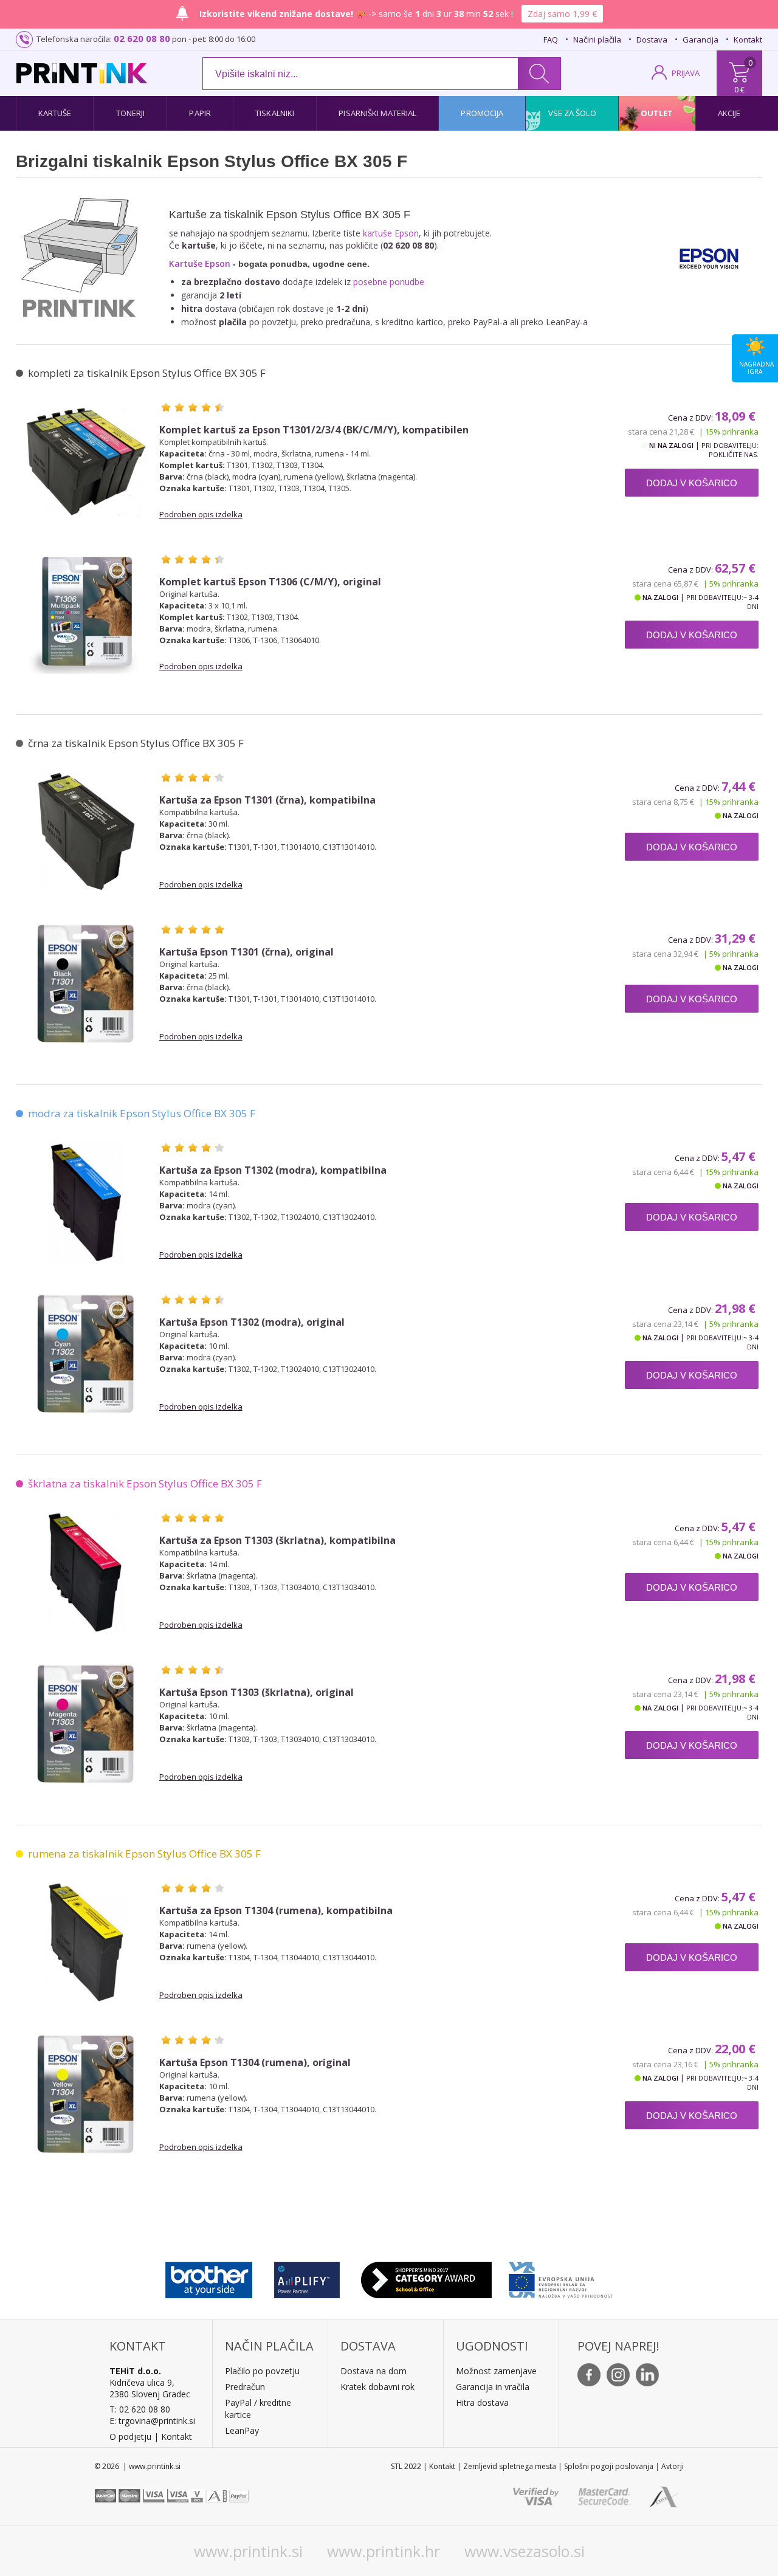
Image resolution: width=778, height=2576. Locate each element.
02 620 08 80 (142, 38)
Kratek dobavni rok (377, 2387)
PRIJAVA (686, 73)
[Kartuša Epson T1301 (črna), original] (86, 984)
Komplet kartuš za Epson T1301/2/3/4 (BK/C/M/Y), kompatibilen (314, 430)
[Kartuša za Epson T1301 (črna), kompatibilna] (86, 832)
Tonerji (131, 113)
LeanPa (240, 2430)
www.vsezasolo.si (525, 2551)
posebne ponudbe (389, 282)
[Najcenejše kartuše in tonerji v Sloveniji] (82, 73)
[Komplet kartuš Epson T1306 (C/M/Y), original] (86, 614)
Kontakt (748, 40)
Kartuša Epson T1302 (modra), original (252, 1322)
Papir (200, 113)
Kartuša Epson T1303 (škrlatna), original (256, 1693)
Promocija (482, 113)
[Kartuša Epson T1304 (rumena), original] (86, 2095)
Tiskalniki (275, 113)
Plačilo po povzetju (262, 2371)
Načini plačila (597, 40)
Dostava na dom (374, 2371)
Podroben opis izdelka (201, 514)
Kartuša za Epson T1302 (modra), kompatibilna (273, 1170)
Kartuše (55, 113)
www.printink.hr (384, 2551)
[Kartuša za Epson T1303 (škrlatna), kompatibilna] (86, 1572)
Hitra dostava (482, 2402)
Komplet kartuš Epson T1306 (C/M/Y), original (270, 582)
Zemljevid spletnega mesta (510, 2466)
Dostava (652, 40)
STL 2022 (406, 2466)
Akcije (729, 113)
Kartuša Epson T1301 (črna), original (246, 952)
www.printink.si (248, 2551)
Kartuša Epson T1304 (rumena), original (255, 2063)
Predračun (245, 2387)
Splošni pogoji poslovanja (609, 2466)
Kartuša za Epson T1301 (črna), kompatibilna (267, 800)
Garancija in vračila (493, 2387)
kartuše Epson (391, 233)
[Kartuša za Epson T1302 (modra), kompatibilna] (86, 1202)
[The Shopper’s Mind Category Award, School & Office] (426, 2277)
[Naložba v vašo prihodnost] (561, 2277)
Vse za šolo (572, 113)
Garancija (701, 40)
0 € (739, 89)
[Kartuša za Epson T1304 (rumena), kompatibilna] (86, 1943)
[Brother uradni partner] (209, 2277)
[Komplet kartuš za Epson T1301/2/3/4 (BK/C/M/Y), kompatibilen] (86, 462)
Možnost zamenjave (496, 2371)
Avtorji (673, 2466)
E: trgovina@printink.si (152, 2421)
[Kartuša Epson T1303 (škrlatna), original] (86, 1724)
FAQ (551, 40)
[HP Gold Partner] (307, 2277)
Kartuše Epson (200, 263)
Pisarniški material (377, 113)
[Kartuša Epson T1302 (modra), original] (86, 1354)
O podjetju (130, 2437)
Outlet (657, 113)
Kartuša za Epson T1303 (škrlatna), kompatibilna (277, 1541)
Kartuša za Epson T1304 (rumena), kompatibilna (276, 1911)
